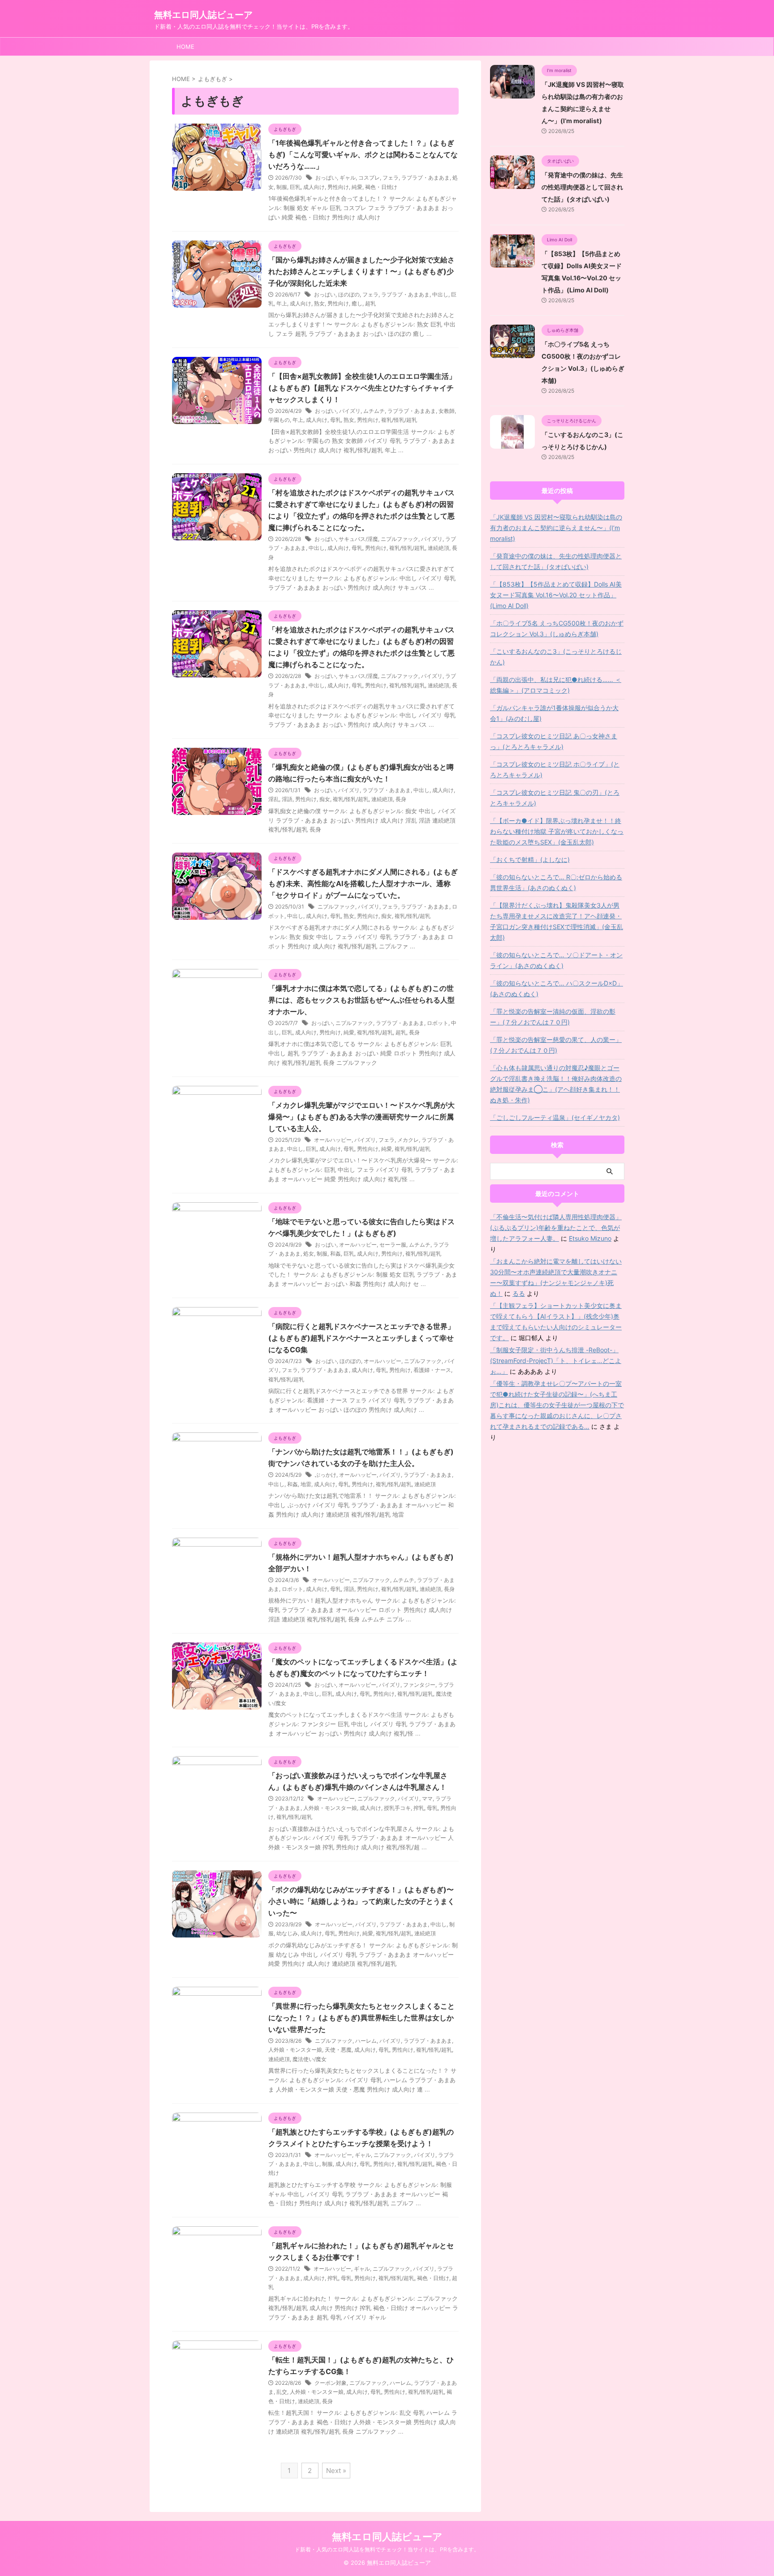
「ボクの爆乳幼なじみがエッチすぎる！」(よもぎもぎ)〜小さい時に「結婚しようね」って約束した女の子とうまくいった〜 (361, 1901)
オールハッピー (333, 1140)
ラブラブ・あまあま (426, 178)
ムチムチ (374, 411)
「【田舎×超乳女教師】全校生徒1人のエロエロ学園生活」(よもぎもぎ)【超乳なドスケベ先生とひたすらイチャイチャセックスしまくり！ (362, 388)
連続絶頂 (439, 548)
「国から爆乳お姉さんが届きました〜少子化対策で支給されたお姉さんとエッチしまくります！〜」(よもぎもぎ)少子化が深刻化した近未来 (361, 271)
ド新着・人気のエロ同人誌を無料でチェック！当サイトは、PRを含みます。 (387, 2549)
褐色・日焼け (381, 187)
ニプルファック (400, 539)
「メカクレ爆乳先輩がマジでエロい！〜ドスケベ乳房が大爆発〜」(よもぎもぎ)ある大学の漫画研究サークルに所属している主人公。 (361, 1117)
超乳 (370, 303)
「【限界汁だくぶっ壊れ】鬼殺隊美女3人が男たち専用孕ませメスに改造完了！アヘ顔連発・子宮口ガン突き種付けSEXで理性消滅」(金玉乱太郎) (557, 921)
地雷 (306, 1484)
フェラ (391, 178)
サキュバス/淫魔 (358, 539)
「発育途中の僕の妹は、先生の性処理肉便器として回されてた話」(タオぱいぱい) (582, 187)
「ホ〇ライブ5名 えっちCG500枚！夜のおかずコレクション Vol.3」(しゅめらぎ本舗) (557, 628)
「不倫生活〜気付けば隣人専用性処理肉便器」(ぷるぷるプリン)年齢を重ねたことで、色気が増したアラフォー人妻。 (556, 1228)
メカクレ (408, 1140)
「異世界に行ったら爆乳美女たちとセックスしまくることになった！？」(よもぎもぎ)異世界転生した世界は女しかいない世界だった (361, 2018)
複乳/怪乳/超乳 (399, 420)
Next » (336, 2471)
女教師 (447, 411)
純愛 (357, 187)
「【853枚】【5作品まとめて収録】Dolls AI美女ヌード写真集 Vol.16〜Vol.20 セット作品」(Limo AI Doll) (556, 595)
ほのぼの (349, 294)
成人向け (314, 187)
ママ (427, 1798)
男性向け (338, 187)
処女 (309, 1254)
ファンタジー (419, 1685)
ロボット (438, 1023)
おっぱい (326, 178)
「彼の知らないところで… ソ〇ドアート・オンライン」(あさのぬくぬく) (556, 960)
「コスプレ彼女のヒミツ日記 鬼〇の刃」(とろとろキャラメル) (555, 798)
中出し (440, 294)
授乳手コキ (397, 1808)
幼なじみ (287, 1933)
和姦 (335, 1254)
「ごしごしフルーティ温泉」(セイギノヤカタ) (555, 1117)
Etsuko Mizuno (590, 1238)
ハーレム (366, 2041)
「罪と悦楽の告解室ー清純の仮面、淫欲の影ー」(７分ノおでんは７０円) (553, 1017)
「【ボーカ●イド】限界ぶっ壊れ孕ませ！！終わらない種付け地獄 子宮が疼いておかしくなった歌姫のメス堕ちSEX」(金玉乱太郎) (557, 831)
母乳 (335, 420)
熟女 (319, 303)
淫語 (287, 799)
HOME (185, 47)
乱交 (282, 2392)
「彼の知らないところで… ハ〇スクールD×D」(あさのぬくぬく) (557, 988)
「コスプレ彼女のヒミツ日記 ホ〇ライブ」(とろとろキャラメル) (555, 769)
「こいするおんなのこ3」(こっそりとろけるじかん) (556, 657)
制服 (282, 187)
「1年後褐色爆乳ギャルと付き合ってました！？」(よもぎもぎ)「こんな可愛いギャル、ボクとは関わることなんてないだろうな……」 (363, 154)
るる (519, 1293)
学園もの (279, 420)
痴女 (325, 799)
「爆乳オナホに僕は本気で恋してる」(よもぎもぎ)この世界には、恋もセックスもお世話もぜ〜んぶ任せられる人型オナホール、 (361, 1000)
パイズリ (350, 411)
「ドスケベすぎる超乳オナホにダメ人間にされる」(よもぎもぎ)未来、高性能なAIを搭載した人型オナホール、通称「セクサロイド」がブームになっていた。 (363, 883)
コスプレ (369, 178)
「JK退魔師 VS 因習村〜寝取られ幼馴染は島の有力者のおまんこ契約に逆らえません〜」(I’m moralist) (556, 528)
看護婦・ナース (432, 1370)
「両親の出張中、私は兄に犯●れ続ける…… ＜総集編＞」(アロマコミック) (556, 685)
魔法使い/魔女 (310, 2059)
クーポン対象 (331, 2383)
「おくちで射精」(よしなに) (530, 859)
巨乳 (295, 187)
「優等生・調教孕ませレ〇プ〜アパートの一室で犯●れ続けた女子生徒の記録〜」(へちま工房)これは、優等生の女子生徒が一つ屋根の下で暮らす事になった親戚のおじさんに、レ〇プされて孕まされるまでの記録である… (557, 1405)
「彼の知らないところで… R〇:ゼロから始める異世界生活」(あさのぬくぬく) (556, 882)
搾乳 (419, 1808)
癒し (357, 303)
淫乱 (274, 799)
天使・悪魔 (338, 2050)
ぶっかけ (326, 1475)
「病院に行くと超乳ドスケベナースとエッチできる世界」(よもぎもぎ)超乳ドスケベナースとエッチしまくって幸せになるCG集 (361, 1338)
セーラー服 (393, 1245)
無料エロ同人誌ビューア (203, 15)
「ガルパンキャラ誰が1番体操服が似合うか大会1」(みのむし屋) (554, 713)
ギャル (348, 178)
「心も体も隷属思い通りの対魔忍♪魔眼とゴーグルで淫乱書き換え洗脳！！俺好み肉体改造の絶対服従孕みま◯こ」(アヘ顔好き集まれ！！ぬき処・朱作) (556, 1084)
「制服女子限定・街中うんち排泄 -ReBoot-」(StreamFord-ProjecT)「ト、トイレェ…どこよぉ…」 (556, 1361)
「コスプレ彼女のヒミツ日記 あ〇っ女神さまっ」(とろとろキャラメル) (554, 741)
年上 (282, 303)
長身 (401, 799)
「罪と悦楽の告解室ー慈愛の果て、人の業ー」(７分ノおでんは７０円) (556, 1045)
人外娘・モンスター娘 (330, 1808)
